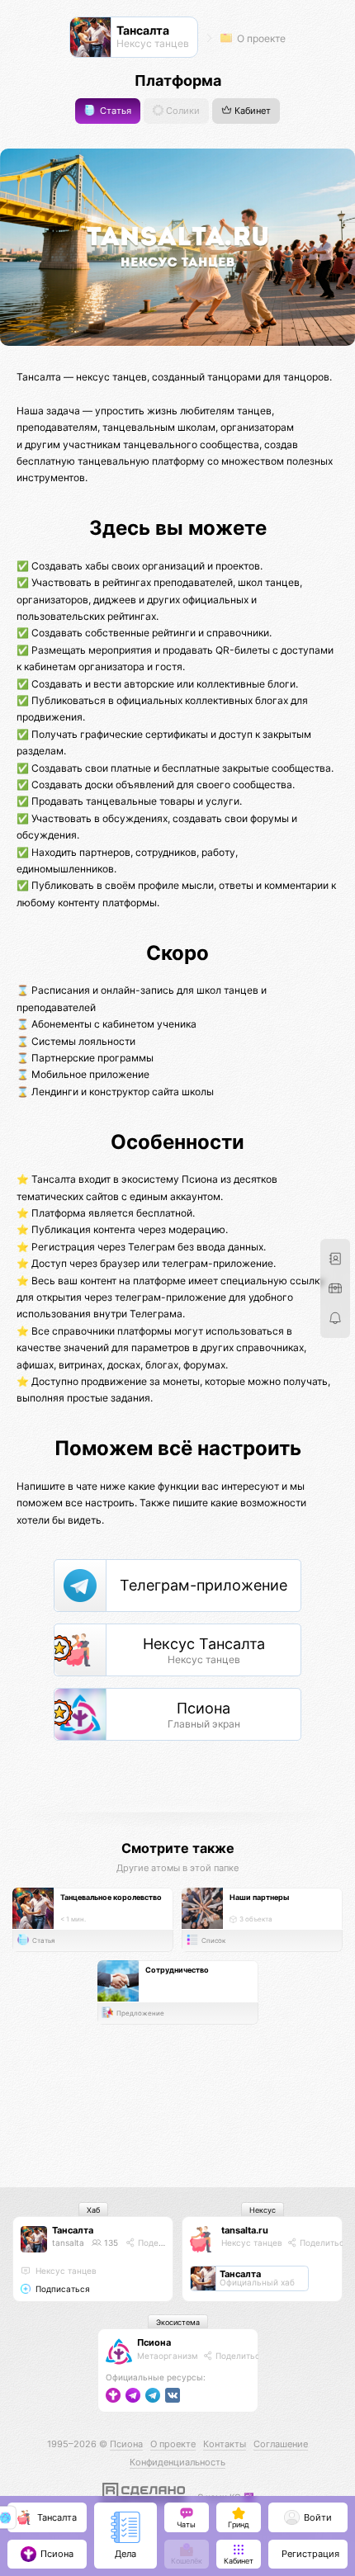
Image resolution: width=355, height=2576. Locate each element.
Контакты (225, 2444)
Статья (114, 111)
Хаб (93, 2210)
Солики (182, 111)
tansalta (68, 2243)
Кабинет (251, 111)
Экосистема (178, 2322)
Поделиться (161, 2243)
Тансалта (73, 2230)
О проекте (260, 38)
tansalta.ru (245, 2230)
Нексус (263, 2210)
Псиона (154, 2342)
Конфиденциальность (177, 2462)
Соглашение (281, 2444)
